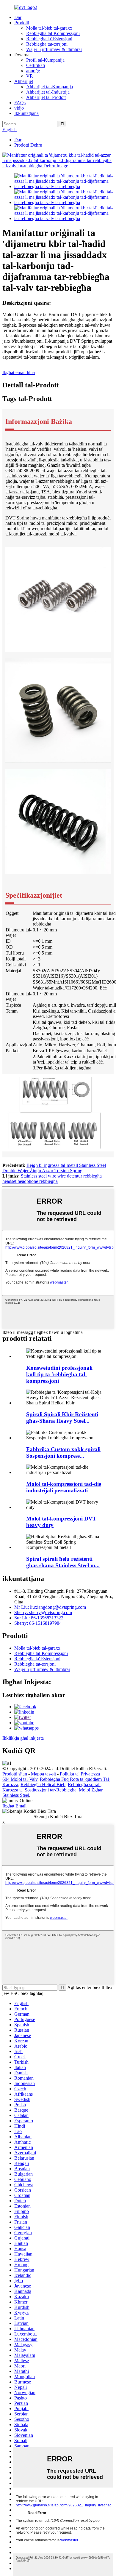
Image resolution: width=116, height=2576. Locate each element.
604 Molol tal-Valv (20, 1779)
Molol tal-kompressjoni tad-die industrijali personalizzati (64, 1487)
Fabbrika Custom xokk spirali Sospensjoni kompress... (63, 1453)
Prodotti (22, 23)
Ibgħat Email (14, 1806)
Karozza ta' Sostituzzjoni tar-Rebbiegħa (39, 1790)
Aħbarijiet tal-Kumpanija (50, 87)
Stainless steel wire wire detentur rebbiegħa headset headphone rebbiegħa (52, 1179)
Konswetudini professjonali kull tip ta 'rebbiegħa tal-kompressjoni (59, 1374)
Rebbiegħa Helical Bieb (43, 1785)
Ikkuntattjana (26, 113)
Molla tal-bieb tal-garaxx (49, 28)
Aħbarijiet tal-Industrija (48, 92)
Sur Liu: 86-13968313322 (39, 1618)
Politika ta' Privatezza (80, 1774)
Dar (18, 17)
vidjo (19, 108)
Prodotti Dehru (28, 145)
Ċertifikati (36, 65)
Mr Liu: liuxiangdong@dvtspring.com (50, 1607)
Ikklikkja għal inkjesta (23, 1738)
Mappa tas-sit (43, 1774)
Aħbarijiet (24, 81)
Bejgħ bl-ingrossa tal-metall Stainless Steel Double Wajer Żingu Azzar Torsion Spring (54, 1168)
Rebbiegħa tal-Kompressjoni (53, 33)
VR (30, 76)
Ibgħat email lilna (19, 372)
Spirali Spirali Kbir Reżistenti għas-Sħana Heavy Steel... (62, 1418)
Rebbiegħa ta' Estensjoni (49, 39)
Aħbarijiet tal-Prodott (46, 97)
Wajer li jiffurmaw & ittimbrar (54, 49)
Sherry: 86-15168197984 (38, 1623)
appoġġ (33, 71)
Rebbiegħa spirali (84, 1785)
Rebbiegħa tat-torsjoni (47, 44)
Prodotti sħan (15, 1774)
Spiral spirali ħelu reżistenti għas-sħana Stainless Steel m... (63, 1562)
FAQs (20, 103)
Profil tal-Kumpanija (45, 60)
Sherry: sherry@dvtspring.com (43, 1612)
